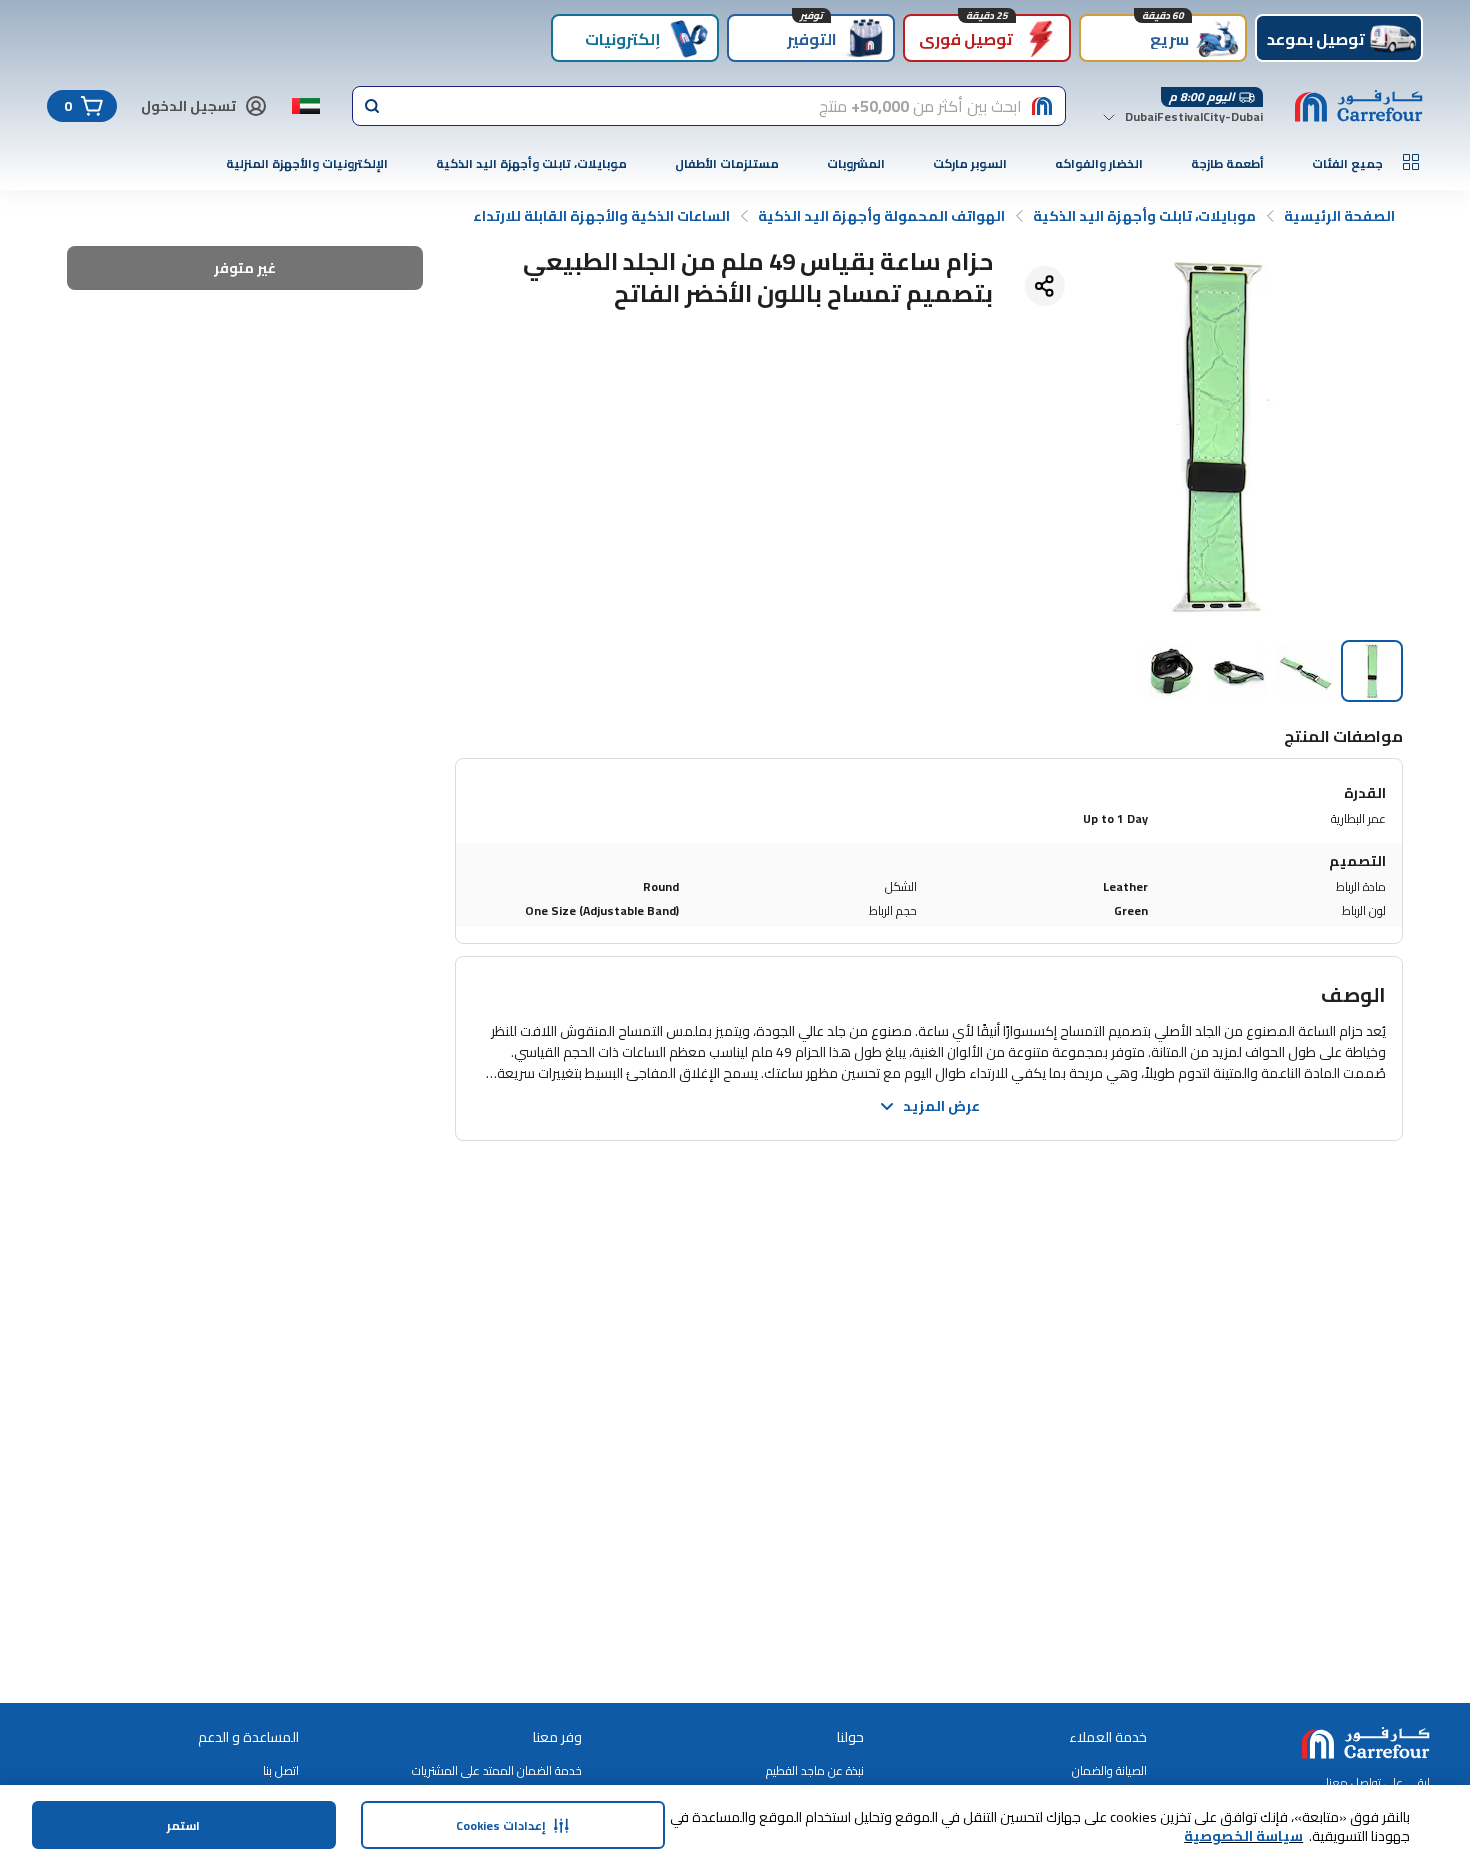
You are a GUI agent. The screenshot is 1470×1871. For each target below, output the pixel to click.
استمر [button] (183, 1825)
